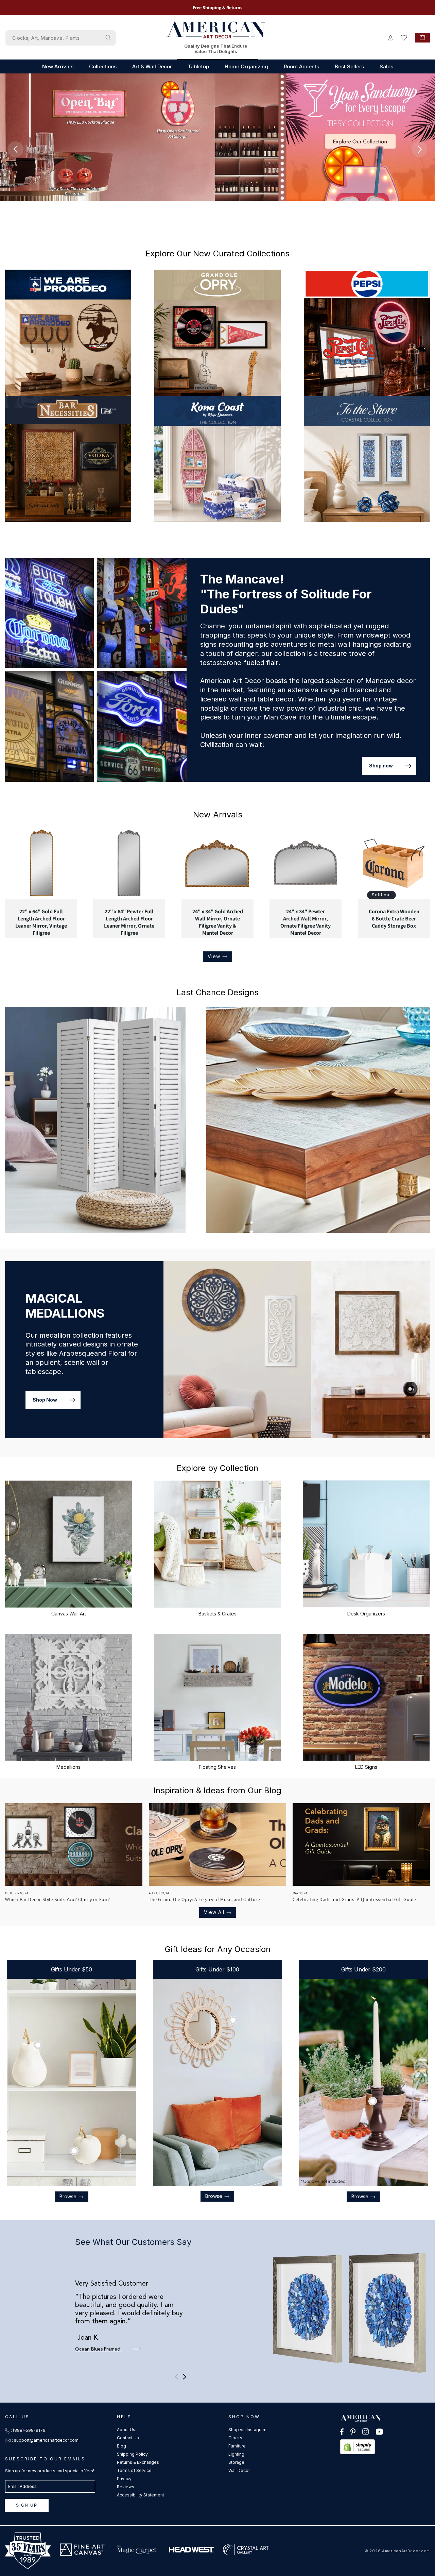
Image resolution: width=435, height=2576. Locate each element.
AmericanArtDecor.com (406, 2551)
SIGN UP (27, 2505)
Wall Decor (239, 2470)
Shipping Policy (132, 2454)
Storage (236, 2462)
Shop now (381, 766)
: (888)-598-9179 (28, 2430)
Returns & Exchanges (138, 2462)
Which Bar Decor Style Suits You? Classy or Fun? (57, 1899)
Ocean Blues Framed (98, 2349)
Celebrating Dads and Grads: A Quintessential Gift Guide (354, 1899)
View (214, 956)
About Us (126, 2430)
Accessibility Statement (141, 2495)
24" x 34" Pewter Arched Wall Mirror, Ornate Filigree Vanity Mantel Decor (306, 922)
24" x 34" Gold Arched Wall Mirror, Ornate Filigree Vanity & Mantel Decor (217, 922)
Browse (68, 2196)
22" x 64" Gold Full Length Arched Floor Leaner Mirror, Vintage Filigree (41, 922)
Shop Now (45, 1400)
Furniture (237, 2446)
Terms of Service (134, 2470)
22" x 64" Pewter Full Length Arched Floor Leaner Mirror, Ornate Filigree (129, 922)
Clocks (235, 2438)
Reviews (126, 2487)
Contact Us (128, 2438)
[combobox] (61, 38)
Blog (121, 2446)
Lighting (236, 2454)
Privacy (124, 2479)
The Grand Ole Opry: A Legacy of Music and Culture (204, 1899)
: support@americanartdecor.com (45, 2440)
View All (214, 1912)
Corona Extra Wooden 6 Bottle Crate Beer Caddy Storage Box (394, 919)
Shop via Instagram (247, 2430)
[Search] (108, 38)
